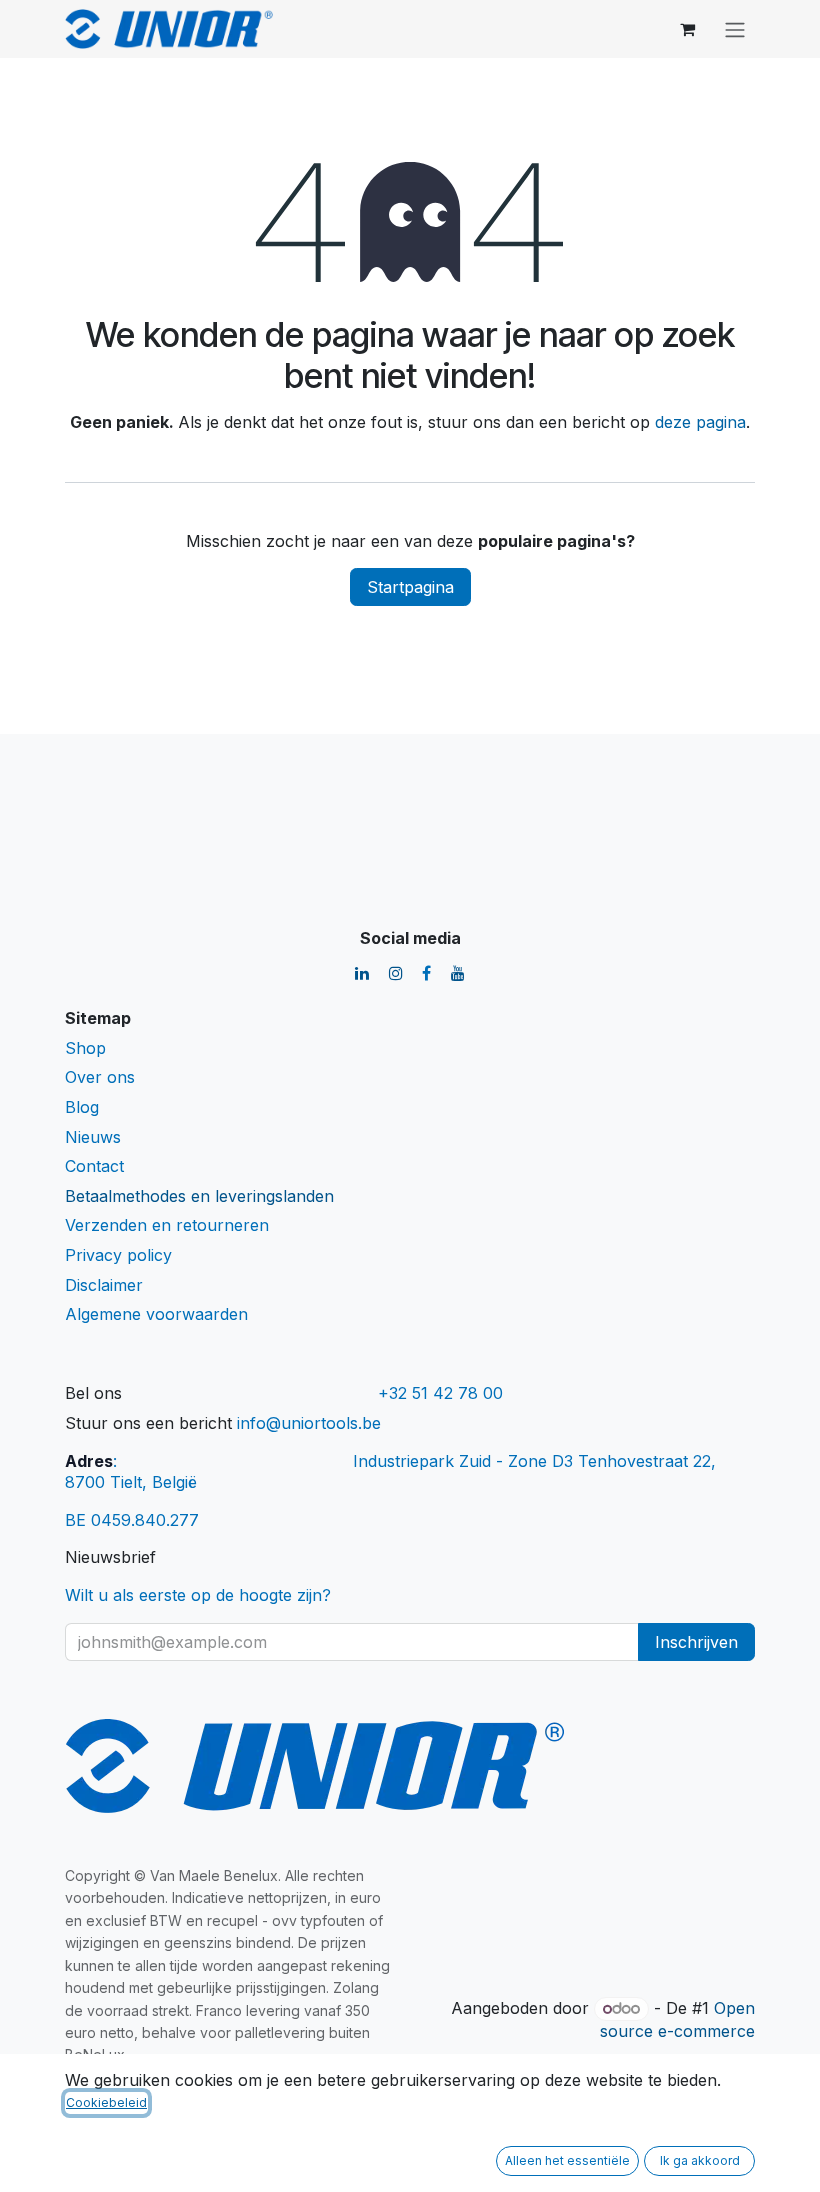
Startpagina (410, 587)
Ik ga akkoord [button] (700, 2160)
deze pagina (700, 422)
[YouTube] (458, 973)
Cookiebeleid (106, 2102)
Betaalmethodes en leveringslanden (199, 1196)
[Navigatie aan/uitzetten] (735, 29)
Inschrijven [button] (696, 1642)
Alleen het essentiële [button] (567, 2160)
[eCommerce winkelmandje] (687, 29)
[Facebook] (426, 973)
